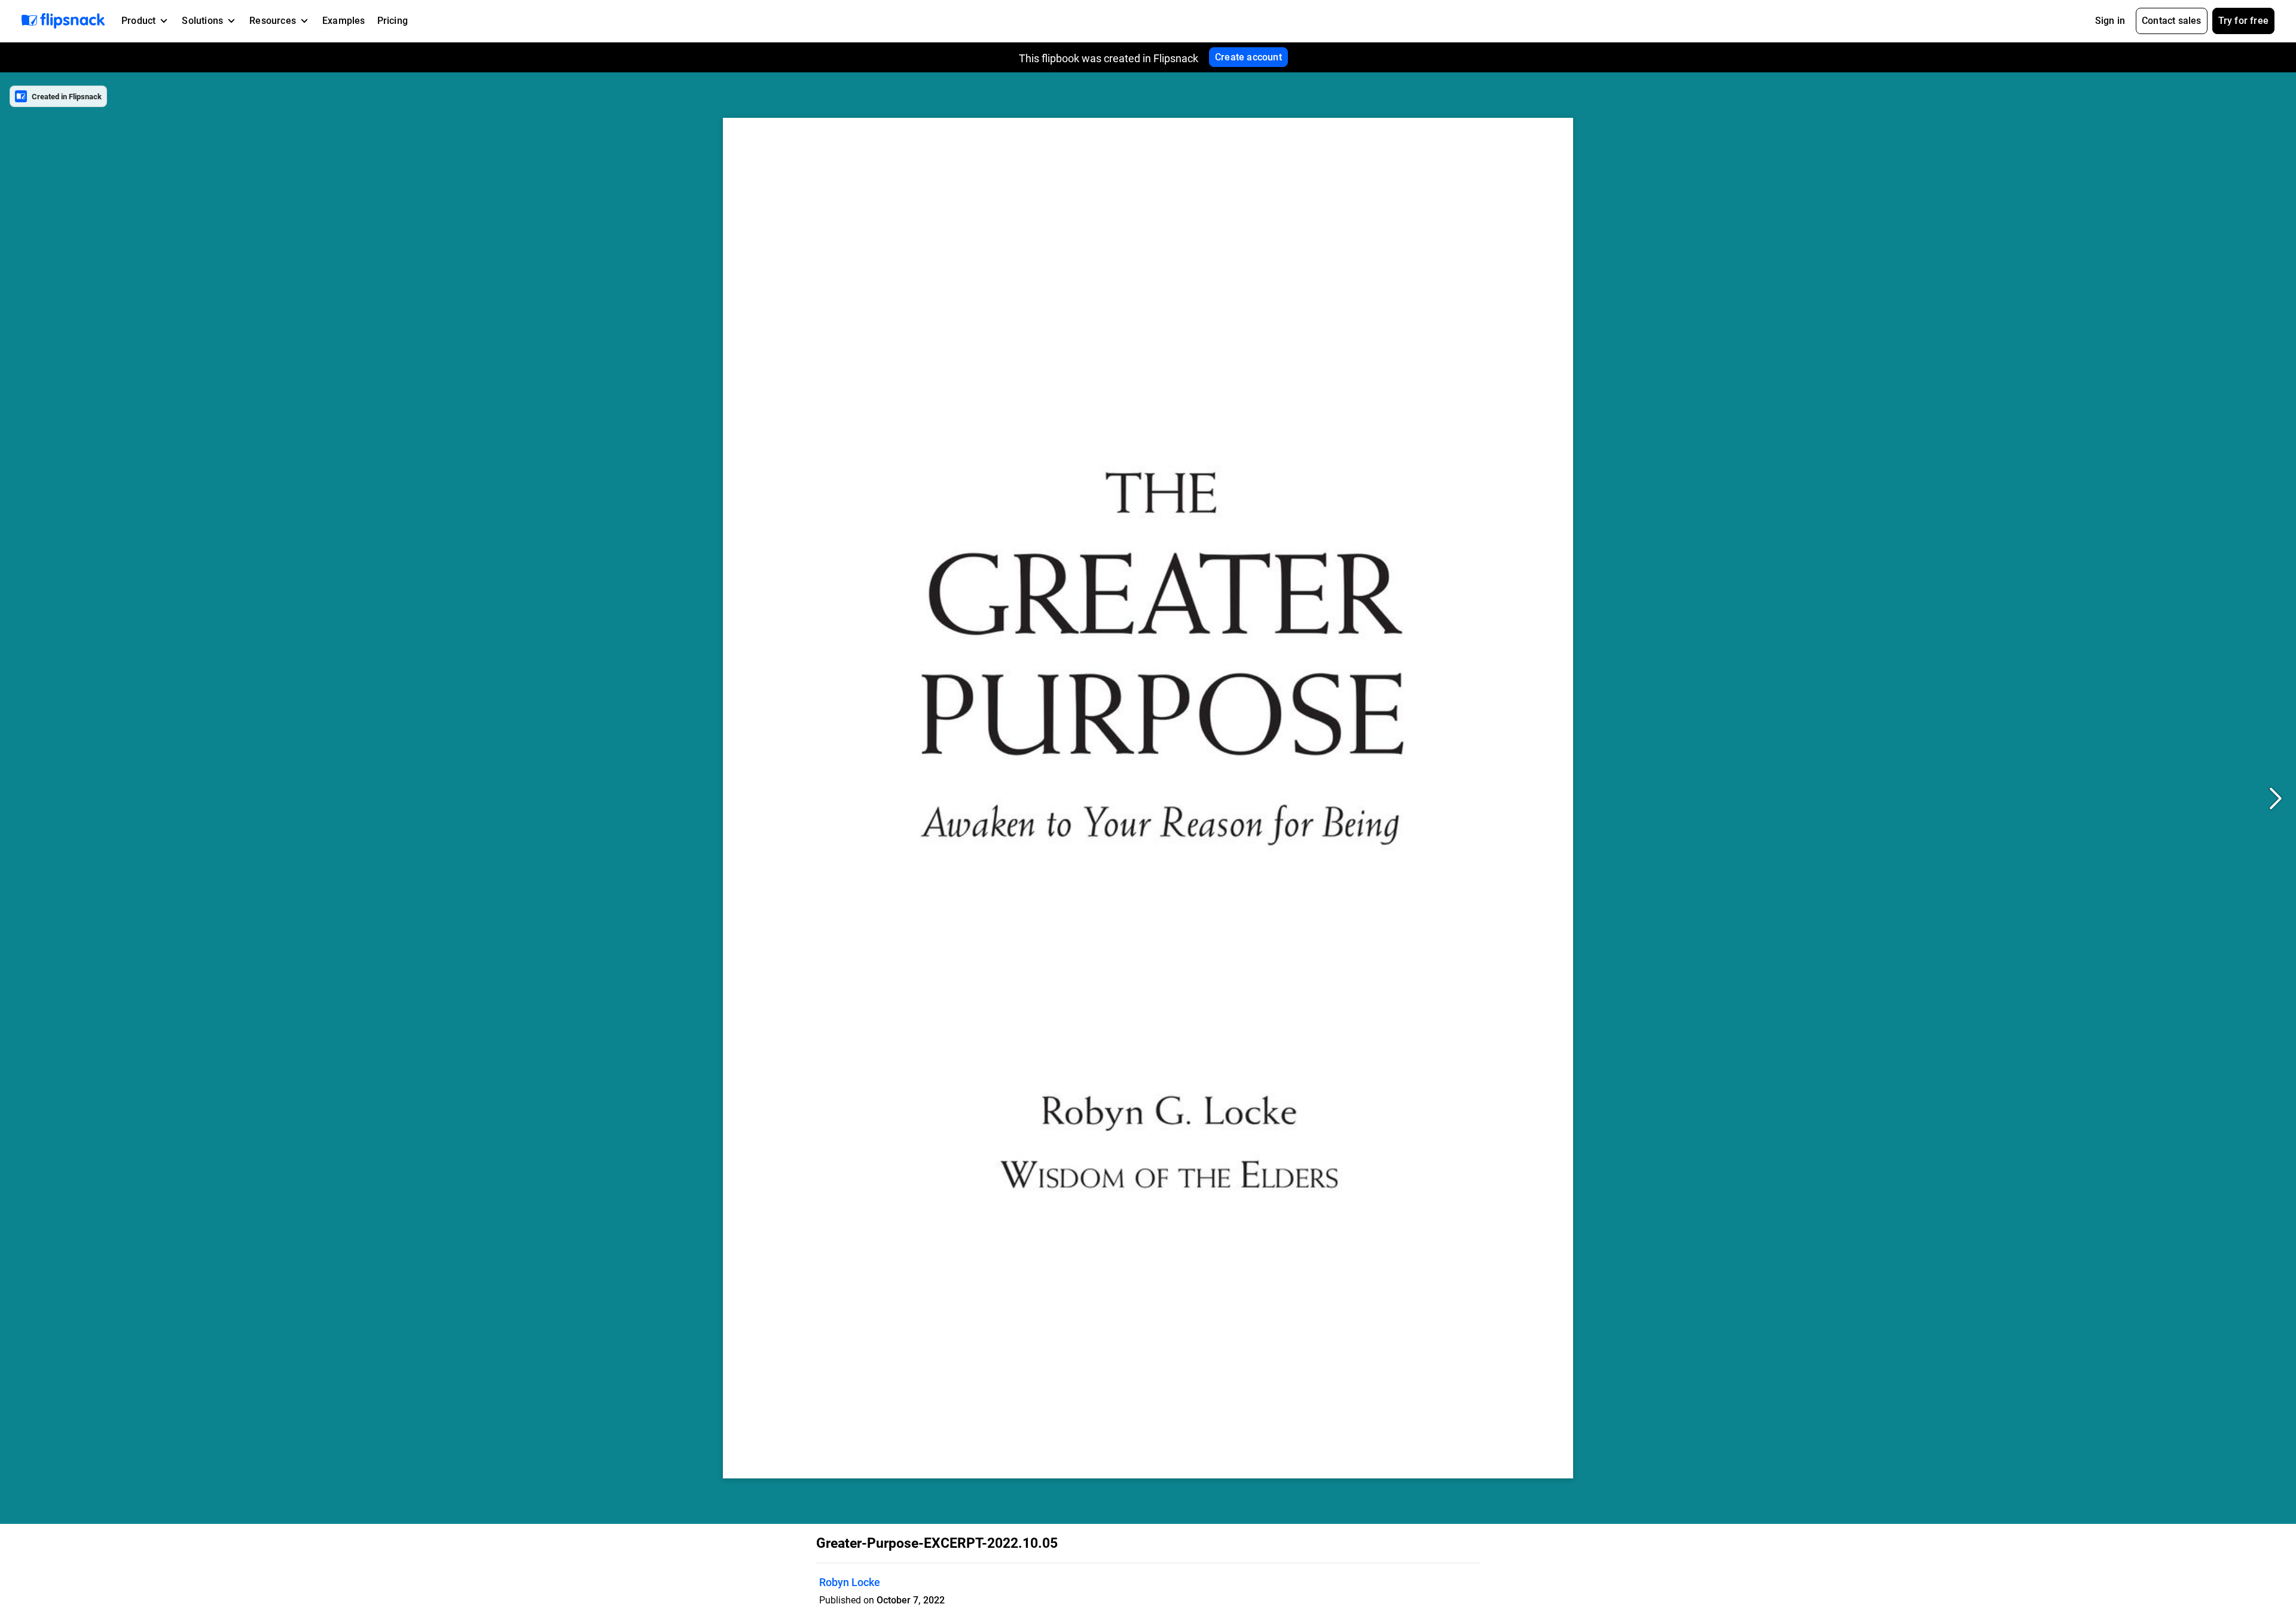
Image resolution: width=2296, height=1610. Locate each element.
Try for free (2243, 21)
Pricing (393, 21)
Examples (344, 21)
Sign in (2110, 21)
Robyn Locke (850, 1582)
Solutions (202, 21)
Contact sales (2172, 21)
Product (138, 21)
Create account (1248, 57)
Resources (273, 21)
